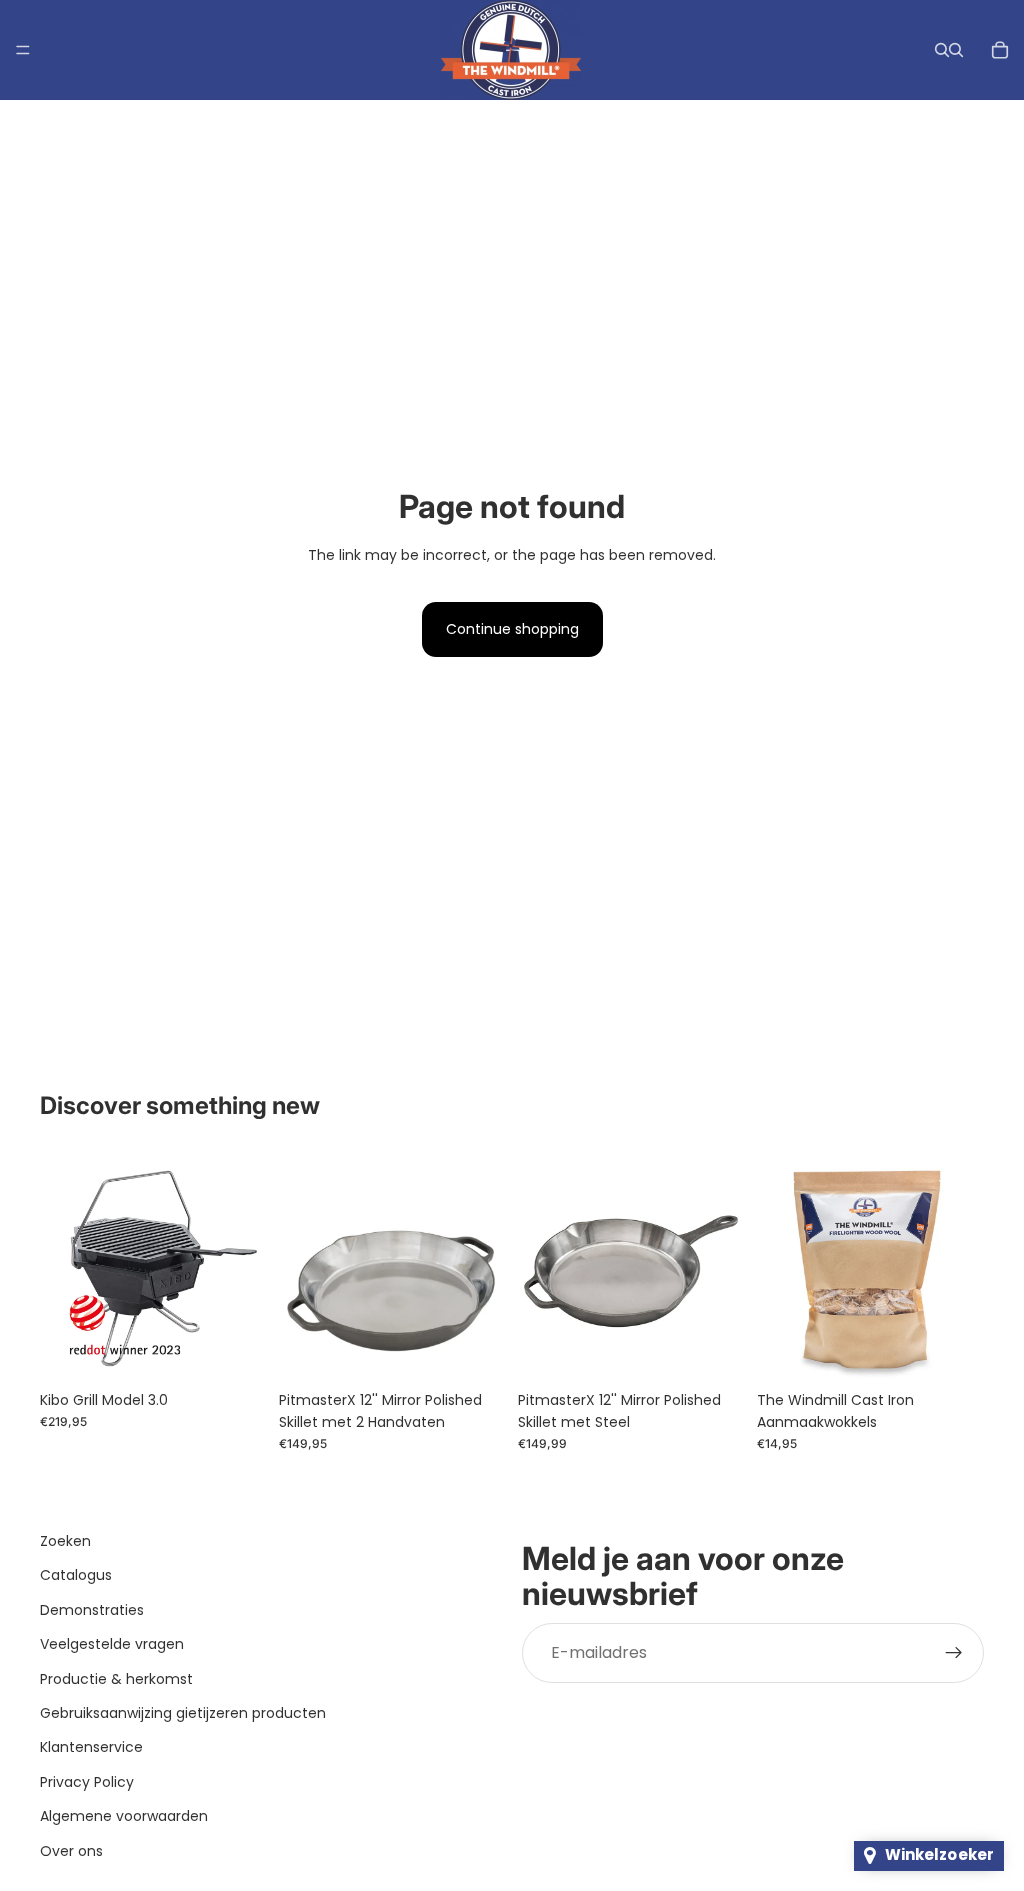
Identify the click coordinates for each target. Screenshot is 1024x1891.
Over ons (71, 1850)
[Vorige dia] (62, 1267)
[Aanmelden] (954, 1652)
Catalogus (76, 1575)
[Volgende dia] (245, 1267)
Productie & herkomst (116, 1678)
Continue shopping (512, 629)
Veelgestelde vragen (112, 1644)
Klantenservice (91, 1747)
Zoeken (65, 1541)
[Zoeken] (942, 50)
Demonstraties (92, 1609)
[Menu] (23, 50)
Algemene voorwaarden (124, 1816)
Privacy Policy (87, 1781)
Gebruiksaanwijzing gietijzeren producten (183, 1713)
